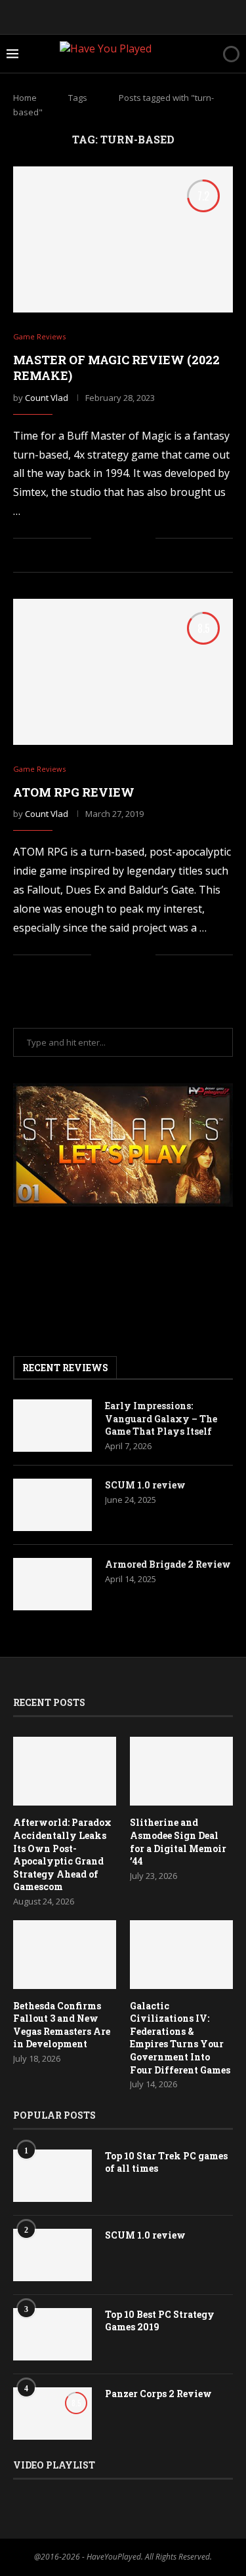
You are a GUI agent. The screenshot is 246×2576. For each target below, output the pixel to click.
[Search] (209, 54)
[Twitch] (159, 16)
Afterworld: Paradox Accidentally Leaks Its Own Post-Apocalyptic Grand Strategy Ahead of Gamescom (62, 1854)
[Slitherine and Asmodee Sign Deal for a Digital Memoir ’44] (181, 1771)
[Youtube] (123, 16)
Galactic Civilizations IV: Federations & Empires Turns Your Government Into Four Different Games (180, 2038)
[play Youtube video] (123, 1145)
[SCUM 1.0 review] (52, 1505)
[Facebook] (70, 16)
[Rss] (176, 16)
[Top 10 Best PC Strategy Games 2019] (52, 2334)
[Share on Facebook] (118, 539)
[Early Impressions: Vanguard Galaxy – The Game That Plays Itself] (52, 1426)
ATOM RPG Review (74, 792)
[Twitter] (88, 16)
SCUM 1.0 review (145, 1485)
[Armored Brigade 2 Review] (52, 1584)
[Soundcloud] (141, 16)
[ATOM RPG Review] (123, 672)
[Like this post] (101, 539)
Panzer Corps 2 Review (158, 2394)
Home (25, 98)
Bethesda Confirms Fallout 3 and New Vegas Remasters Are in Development (62, 2025)
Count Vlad (47, 398)
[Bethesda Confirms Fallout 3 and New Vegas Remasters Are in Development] (65, 1955)
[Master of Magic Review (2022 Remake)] (123, 239)
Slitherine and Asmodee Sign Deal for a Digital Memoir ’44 (178, 1842)
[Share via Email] (145, 539)
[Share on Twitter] (132, 539)
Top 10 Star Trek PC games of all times (166, 2162)
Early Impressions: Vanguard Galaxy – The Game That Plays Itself (161, 1418)
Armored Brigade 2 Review (168, 1564)
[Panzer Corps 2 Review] (52, 2414)
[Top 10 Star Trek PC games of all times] (52, 2176)
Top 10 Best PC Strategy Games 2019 (160, 2321)
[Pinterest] (106, 16)
